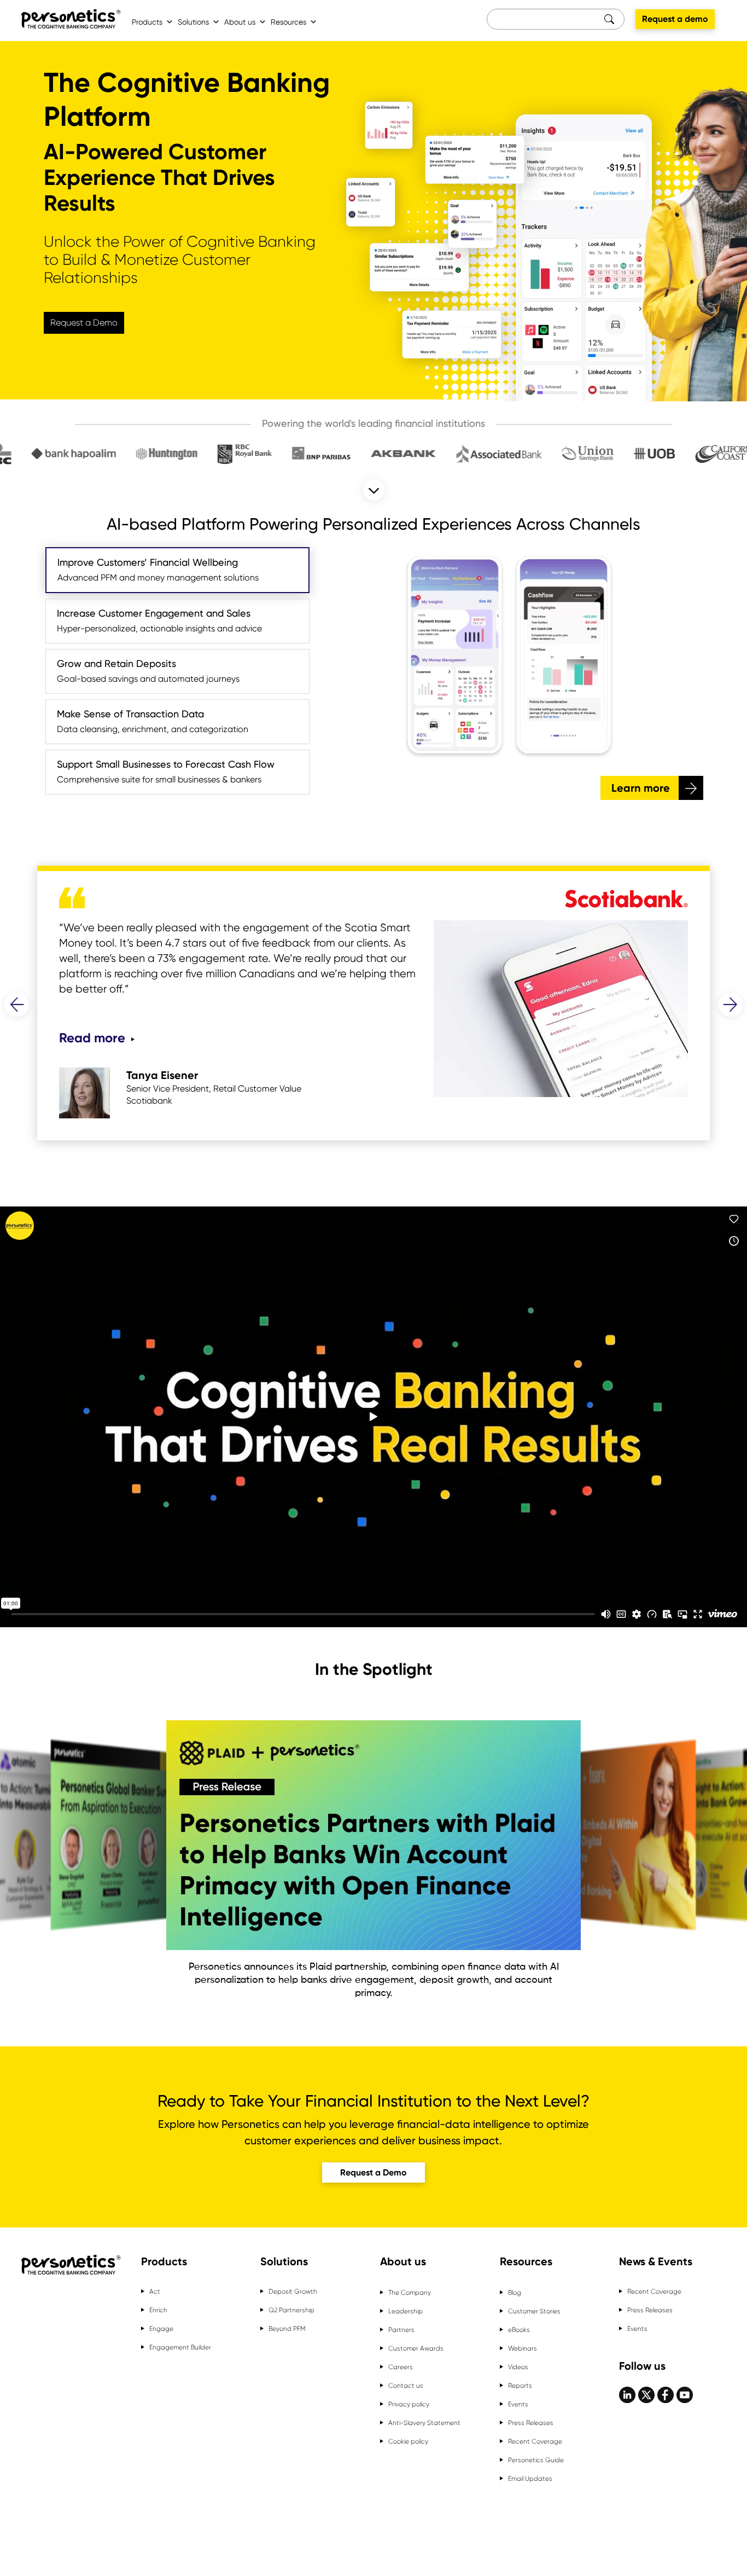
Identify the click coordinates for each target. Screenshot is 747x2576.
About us (240, 22)
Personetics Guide (536, 2460)
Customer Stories (534, 2311)
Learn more (641, 788)
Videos (518, 2367)
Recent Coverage (535, 2441)
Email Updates (530, 2479)
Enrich (158, 2310)
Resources (288, 22)
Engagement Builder (180, 2347)
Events (518, 2404)
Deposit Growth (293, 2291)
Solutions (193, 22)
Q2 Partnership (291, 2310)
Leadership (405, 2311)
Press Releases (531, 2423)
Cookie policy (408, 2441)
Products (147, 22)
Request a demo (675, 19)
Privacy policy (409, 2404)
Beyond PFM (287, 2329)
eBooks (519, 2330)
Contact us (406, 2386)
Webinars (523, 2348)
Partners (401, 2330)
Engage (161, 2329)
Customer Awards (416, 2348)
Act (155, 2291)
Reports (520, 2386)
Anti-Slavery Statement (424, 2423)
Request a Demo (84, 323)
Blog (515, 2293)
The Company (410, 2293)
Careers (401, 2367)
